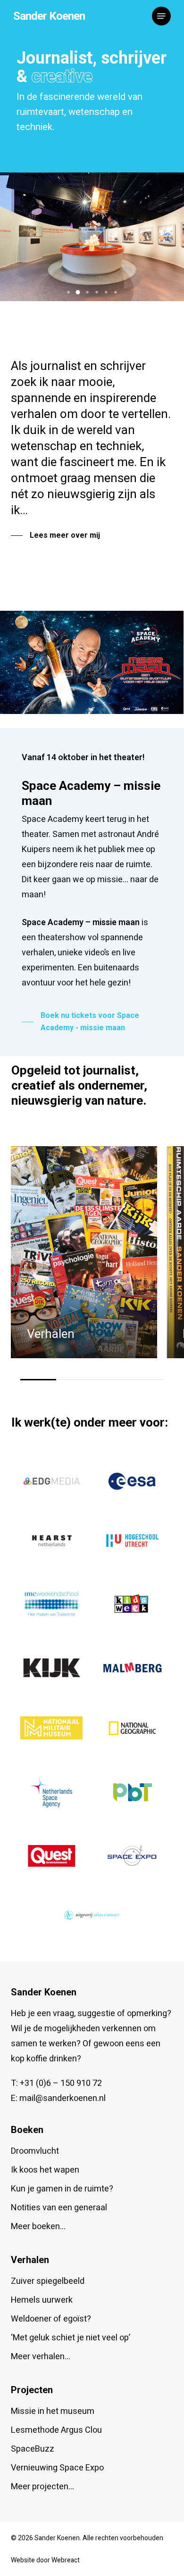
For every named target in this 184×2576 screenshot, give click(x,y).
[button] (161, 16)
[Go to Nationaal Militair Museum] (51, 1728)
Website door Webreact (45, 2560)
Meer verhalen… (41, 2357)
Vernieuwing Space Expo (57, 2468)
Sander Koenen (49, 16)
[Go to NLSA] (52, 1792)
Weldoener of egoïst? (51, 2319)
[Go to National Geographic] (133, 1728)
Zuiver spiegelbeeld (48, 2281)
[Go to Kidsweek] (133, 1604)
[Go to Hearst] (51, 1541)
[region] (92, 1263)
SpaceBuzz (33, 2449)
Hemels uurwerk (42, 2300)
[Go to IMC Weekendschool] (51, 1604)
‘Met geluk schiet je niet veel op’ (71, 2338)
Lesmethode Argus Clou (56, 2430)
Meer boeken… (38, 2227)
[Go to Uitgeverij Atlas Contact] (92, 1915)
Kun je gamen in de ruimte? (62, 2189)
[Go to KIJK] (51, 1668)
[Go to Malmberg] (133, 1668)
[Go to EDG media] (51, 1481)
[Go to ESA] (133, 1481)
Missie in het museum (53, 2411)
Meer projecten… (42, 2487)
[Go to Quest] (51, 1856)
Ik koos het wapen (45, 2170)
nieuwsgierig (81, 494)
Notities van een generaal (59, 2208)
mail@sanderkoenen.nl (63, 2098)
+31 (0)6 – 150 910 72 (61, 2083)
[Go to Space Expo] (133, 1856)
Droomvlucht (35, 2151)
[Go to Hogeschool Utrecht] (133, 1541)
